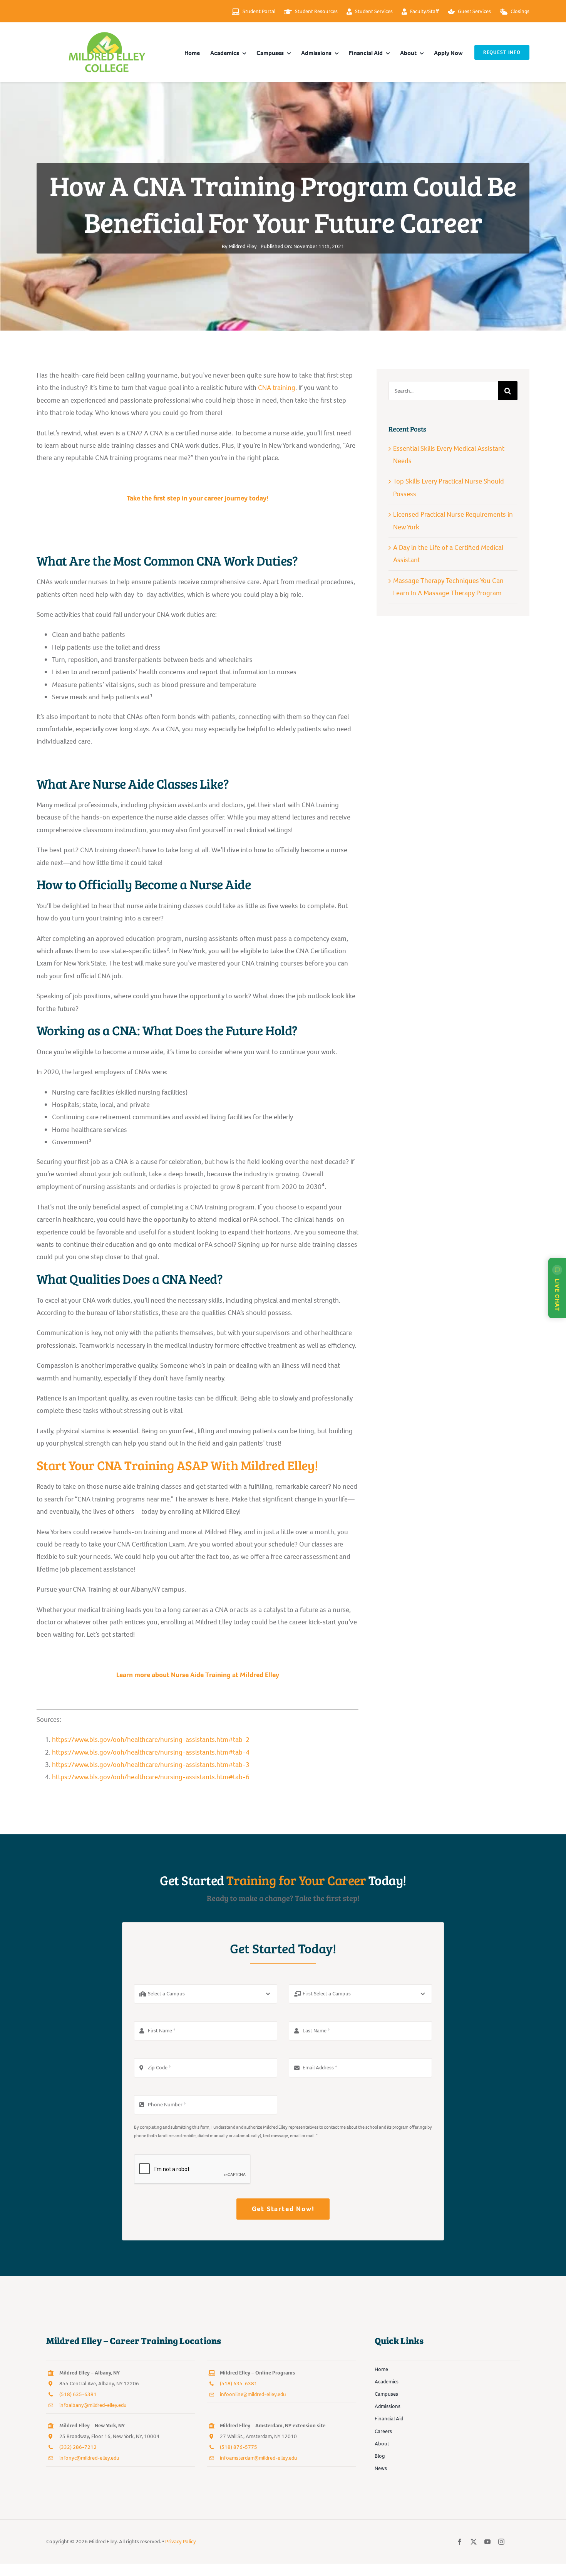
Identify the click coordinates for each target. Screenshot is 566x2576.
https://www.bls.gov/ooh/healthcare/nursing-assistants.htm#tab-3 (151, 1765)
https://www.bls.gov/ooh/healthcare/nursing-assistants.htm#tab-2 (151, 1740)
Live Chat (557, 1295)
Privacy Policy (181, 2542)
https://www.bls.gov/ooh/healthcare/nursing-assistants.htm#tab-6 (151, 1777)
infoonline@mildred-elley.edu (253, 2394)
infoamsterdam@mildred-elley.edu (259, 2458)
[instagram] (501, 2542)
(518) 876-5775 (239, 2447)
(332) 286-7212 (78, 2447)
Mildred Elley (243, 246)
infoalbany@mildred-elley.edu (93, 2405)
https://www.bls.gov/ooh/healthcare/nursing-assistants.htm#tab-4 (151, 1752)
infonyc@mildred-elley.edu (89, 2458)
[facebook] (460, 2542)
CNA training (277, 388)
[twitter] (474, 2542)
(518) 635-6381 (78, 2394)
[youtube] (487, 2542)
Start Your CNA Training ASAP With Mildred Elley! (177, 1465)
